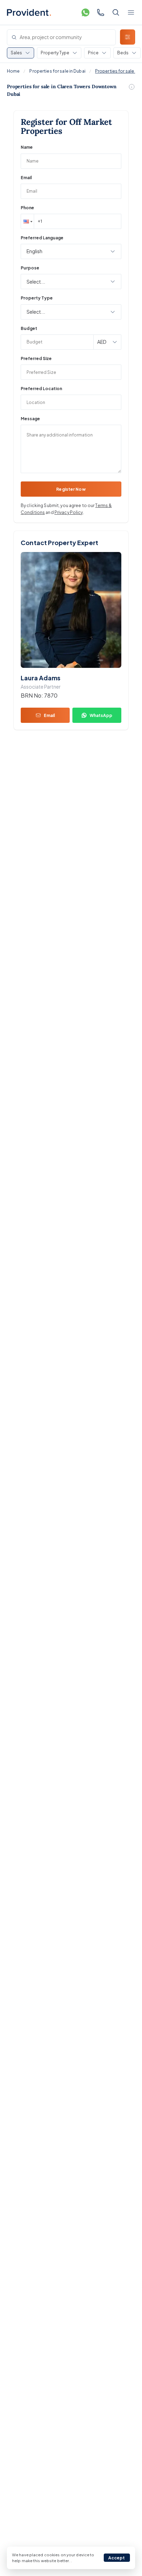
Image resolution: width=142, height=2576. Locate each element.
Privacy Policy (69, 512)
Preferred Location (41, 389)
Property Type (55, 53)
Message (30, 419)
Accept (117, 2558)
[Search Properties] (116, 12)
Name (27, 147)
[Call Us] (101, 12)
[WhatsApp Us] (85, 12)
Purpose (30, 268)
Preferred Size (36, 358)
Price (93, 53)
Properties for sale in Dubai (57, 71)
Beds (123, 53)
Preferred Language (42, 238)
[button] (27, 221)
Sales (16, 53)
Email (26, 178)
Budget (29, 328)
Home (13, 71)
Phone (27, 208)
